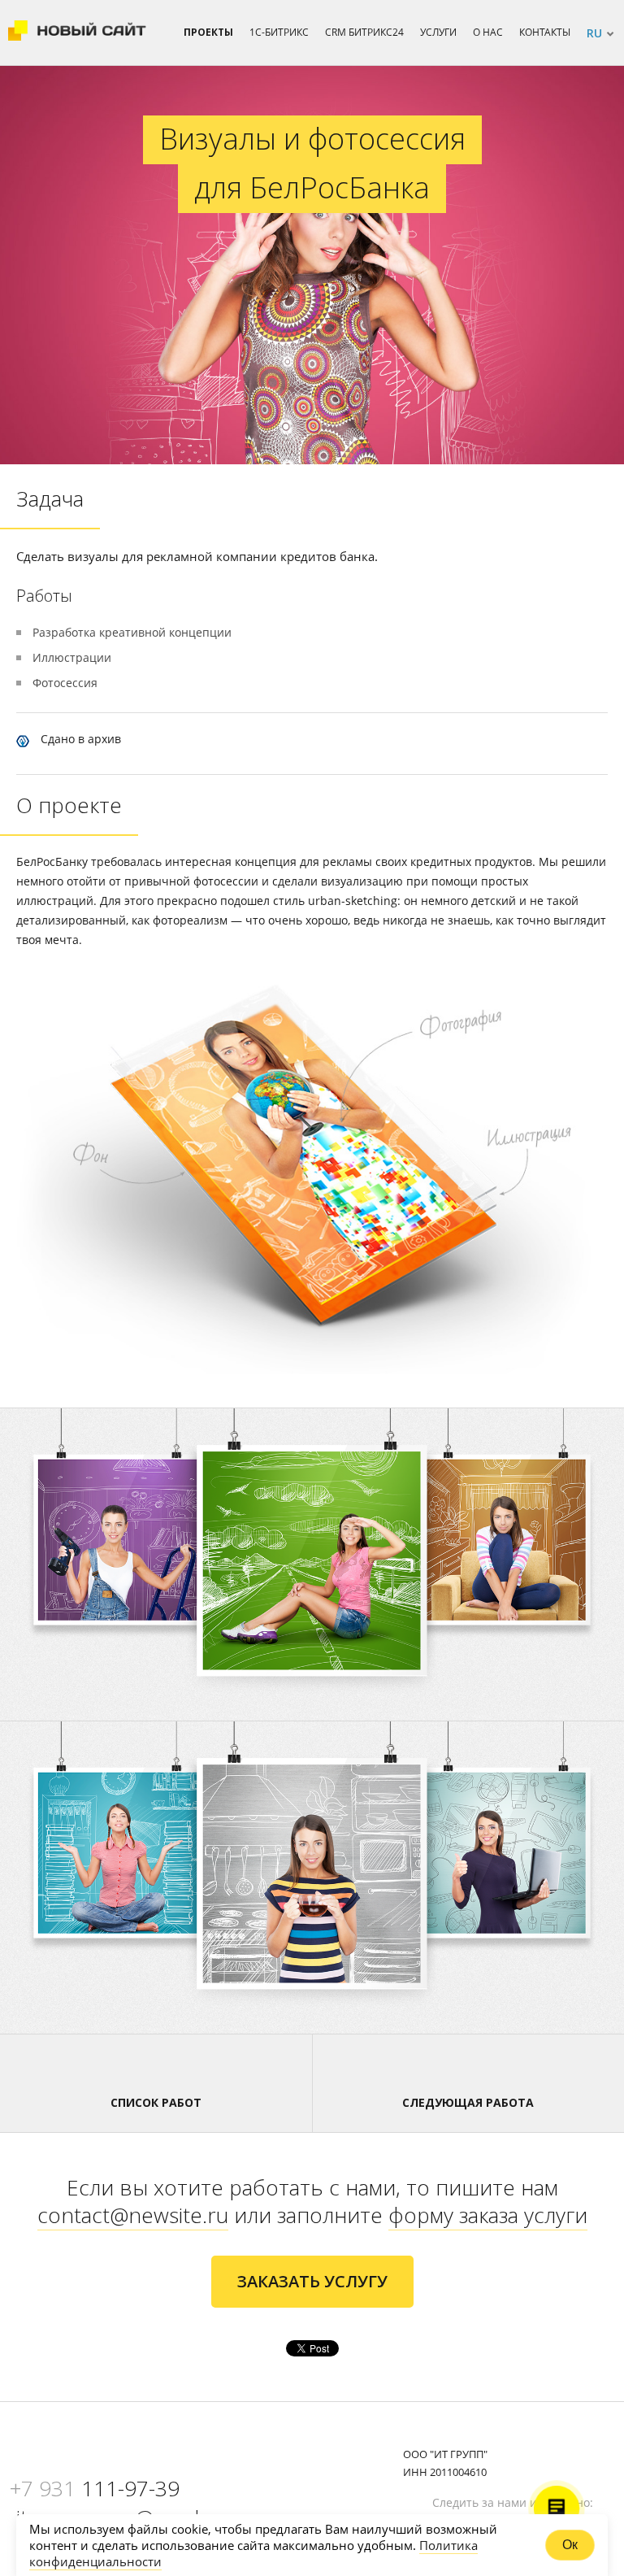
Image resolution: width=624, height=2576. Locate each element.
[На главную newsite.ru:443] (77, 33)
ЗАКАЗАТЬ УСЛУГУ (312, 2281)
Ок (570, 2545)
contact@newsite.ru (133, 2215)
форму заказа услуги (488, 2215)
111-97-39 (95, 2488)
